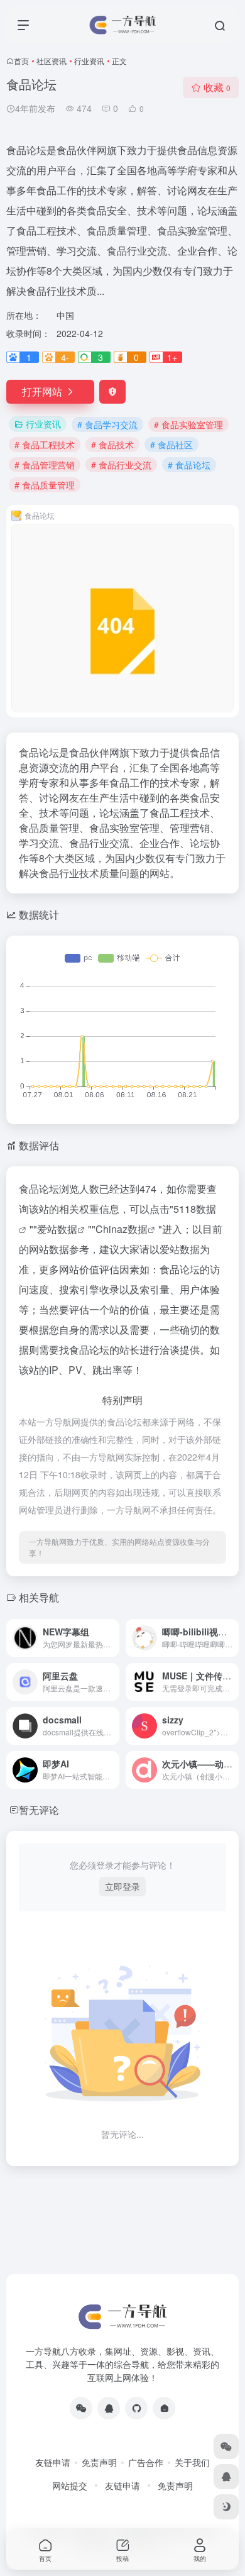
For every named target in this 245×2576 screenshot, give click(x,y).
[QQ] (109, 2408)
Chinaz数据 (122, 1229)
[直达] (112, 1638)
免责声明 (99, 2462)
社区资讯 (52, 61)
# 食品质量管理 (45, 485)
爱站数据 (57, 1229)
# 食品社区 (171, 445)
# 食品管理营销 (45, 465)
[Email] (164, 2408)
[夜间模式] (226, 2507)
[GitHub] (136, 2408)
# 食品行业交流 (121, 465)
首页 (21, 61)
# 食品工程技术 (45, 445)
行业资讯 (89, 61)
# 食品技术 (112, 445)
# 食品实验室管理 (188, 424)
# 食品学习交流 (107, 424)
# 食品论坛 (189, 465)
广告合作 (146, 2462)
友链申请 (53, 2462)
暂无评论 (39, 1810)
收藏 (217, 87)
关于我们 (192, 2462)
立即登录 (122, 1886)
